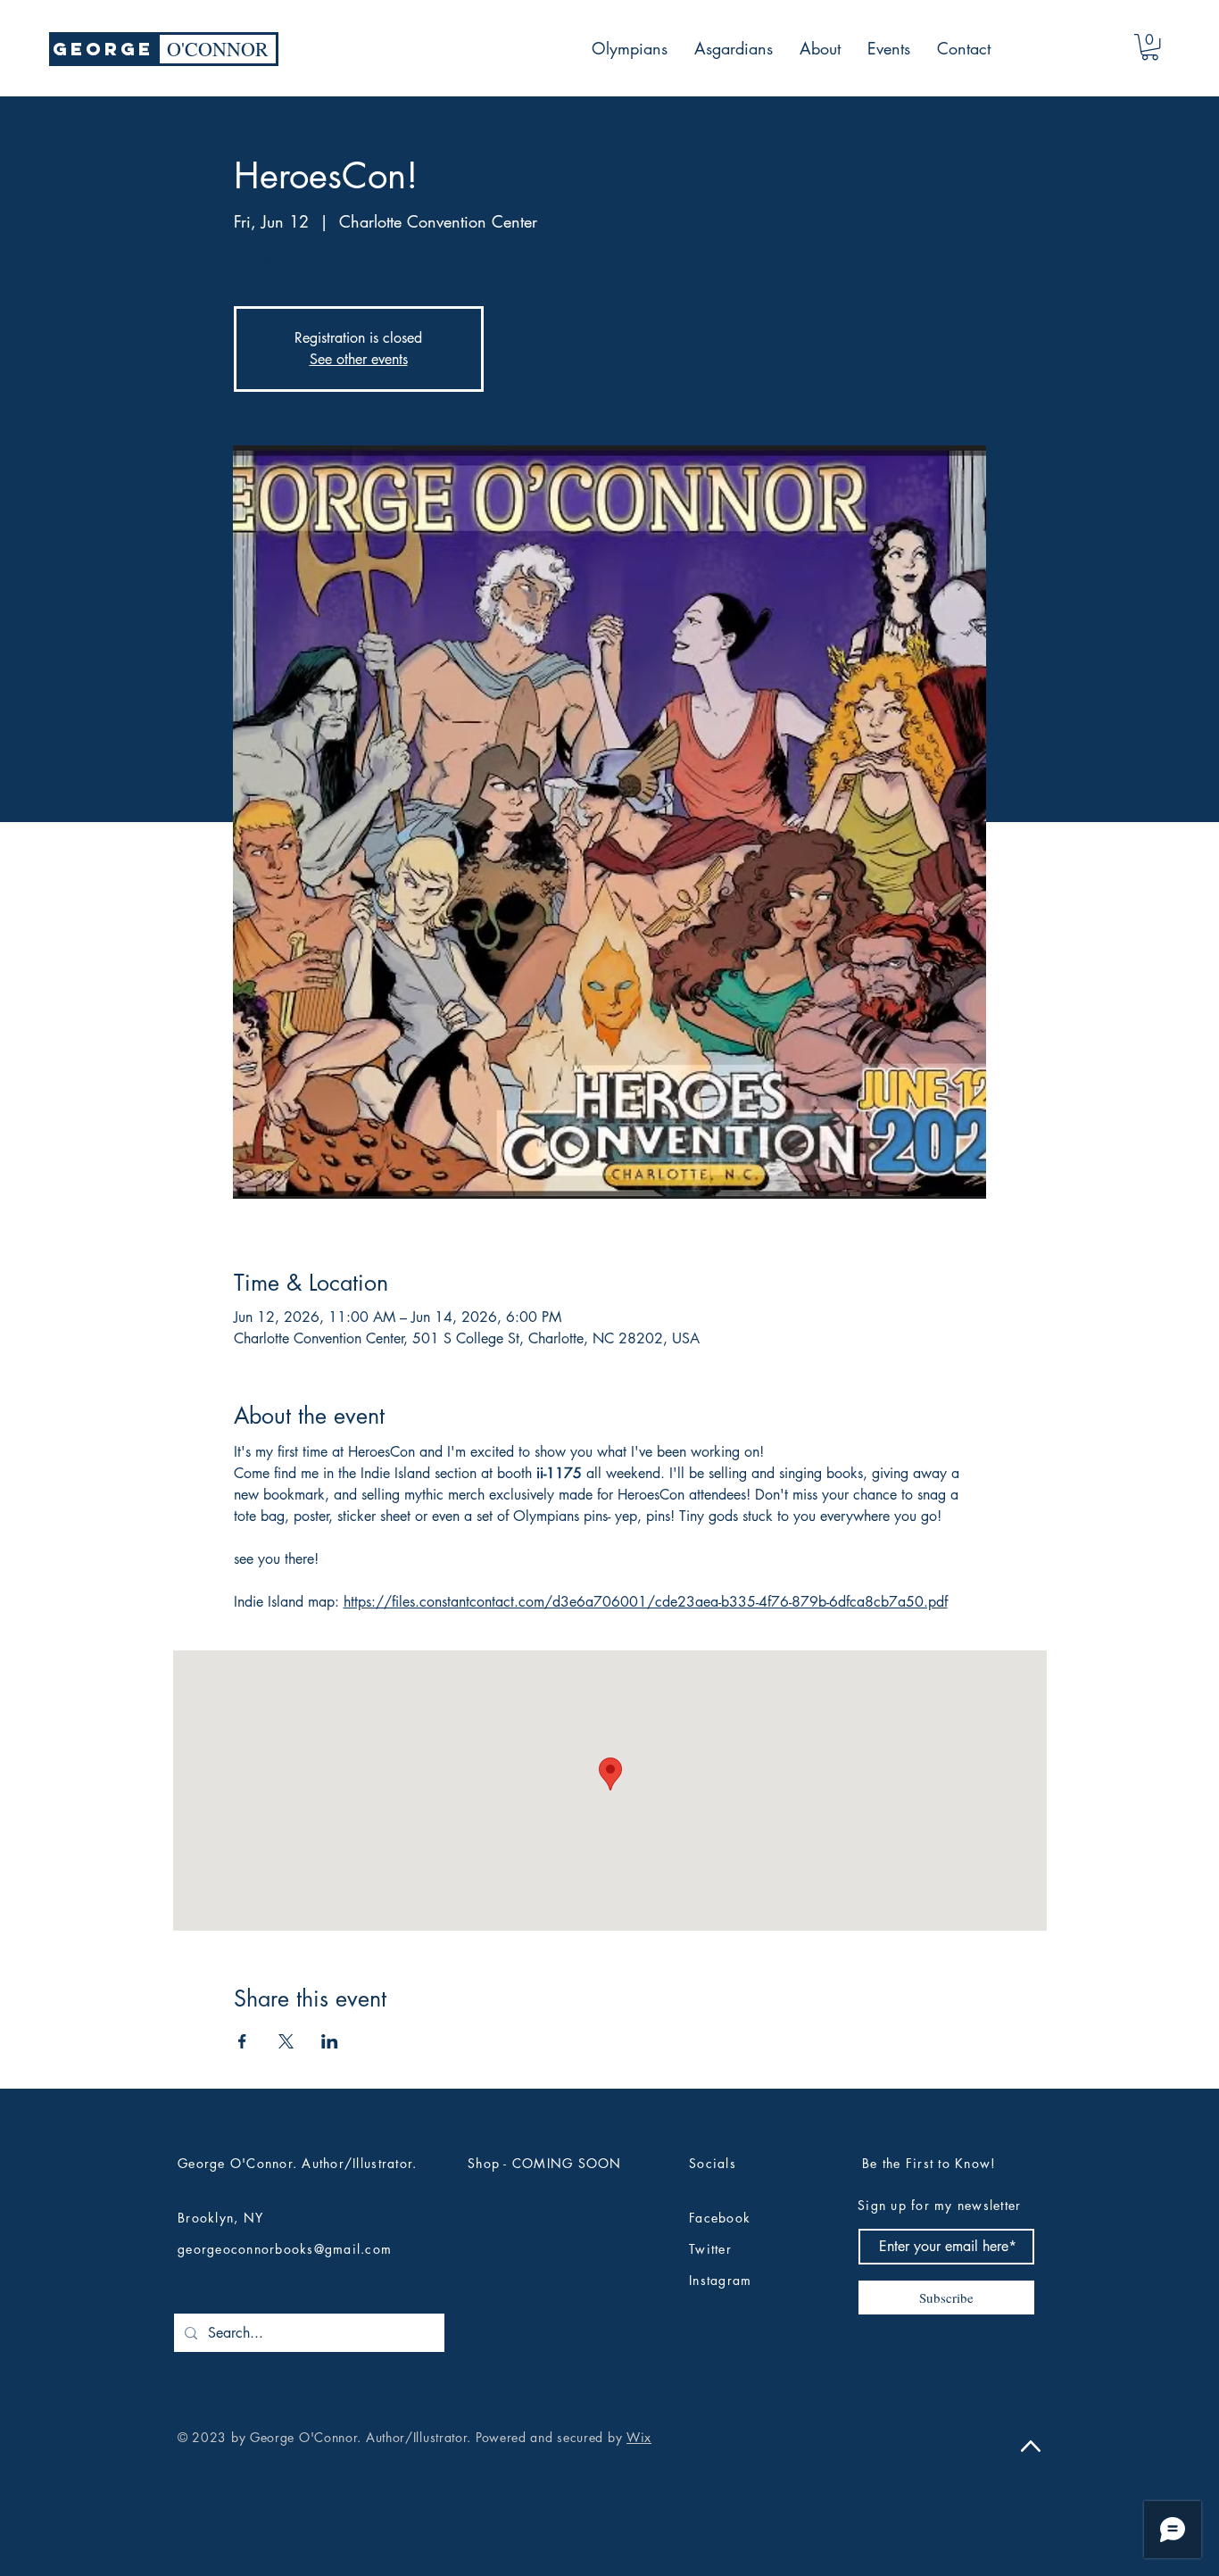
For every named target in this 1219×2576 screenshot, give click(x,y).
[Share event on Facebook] (242, 2041)
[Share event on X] (286, 2041)
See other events (359, 359)
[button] (1150, 47)
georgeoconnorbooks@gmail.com (285, 2249)
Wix (639, 2437)
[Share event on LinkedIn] (330, 2041)
